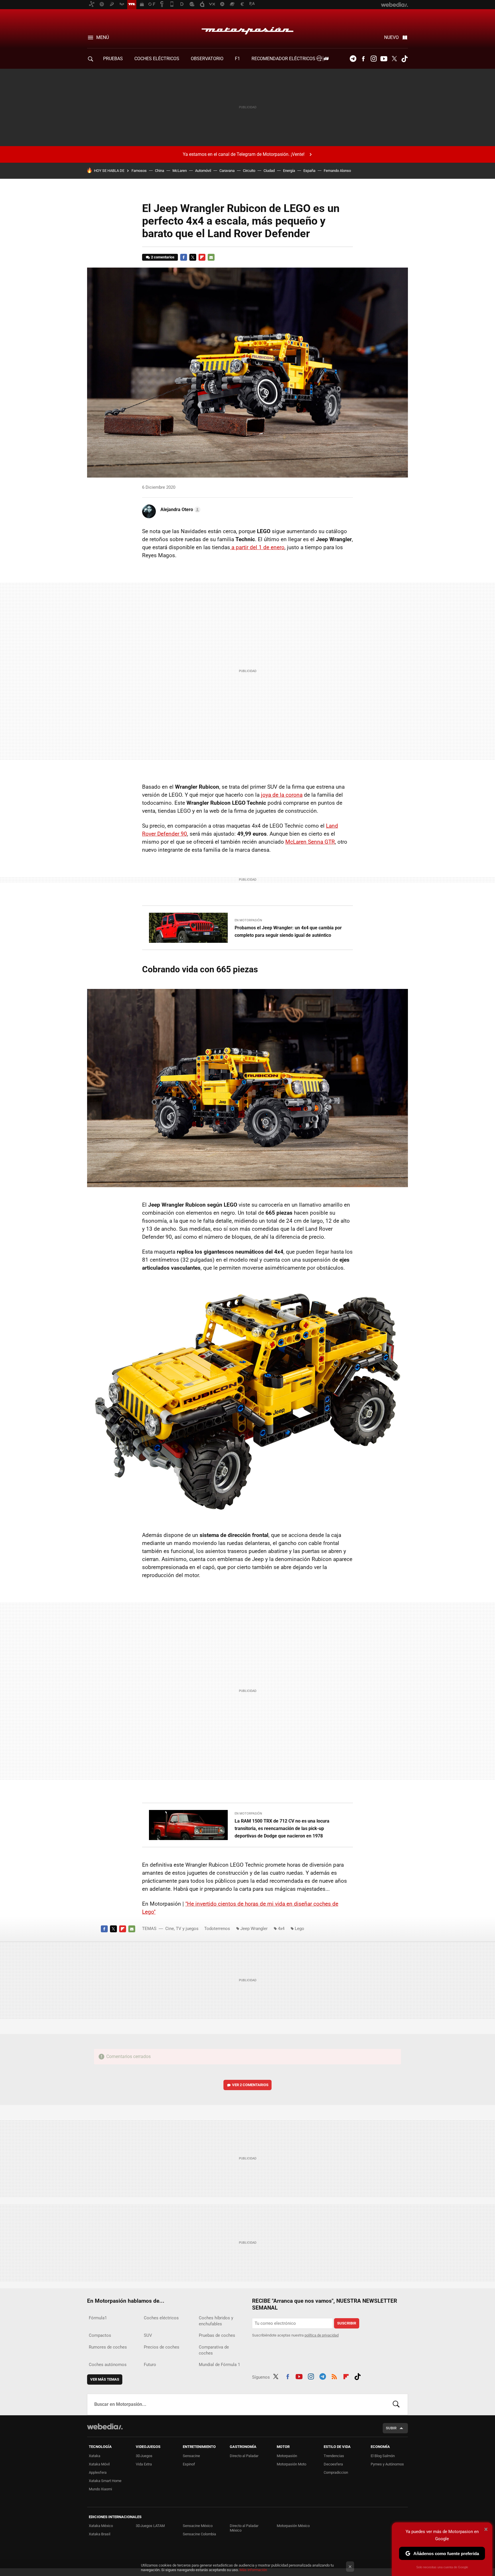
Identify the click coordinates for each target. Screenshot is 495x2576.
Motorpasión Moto (291, 2464)
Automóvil (203, 171)
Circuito (249, 171)
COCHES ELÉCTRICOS (157, 59)
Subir (391, 2428)
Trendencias (334, 2456)
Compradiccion (336, 2472)
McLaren (180, 171)
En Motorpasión (248, 920)
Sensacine (191, 2456)
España (309, 171)
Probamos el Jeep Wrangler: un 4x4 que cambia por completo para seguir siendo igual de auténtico (288, 931)
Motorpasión (247, 29)
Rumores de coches (108, 2347)
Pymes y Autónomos (387, 2464)
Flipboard (202, 257)
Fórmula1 (98, 2318)
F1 (237, 59)
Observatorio (207, 59)
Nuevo (391, 37)
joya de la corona (282, 795)
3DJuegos (144, 2456)
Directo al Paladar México (244, 2528)
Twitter (394, 59)
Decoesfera (333, 2464)
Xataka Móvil (99, 2464)
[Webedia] (105, 2426)
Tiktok (404, 59)
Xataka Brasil (100, 2534)
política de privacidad (322, 2335)
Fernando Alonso (337, 171)
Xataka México (101, 2526)
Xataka (95, 2456)
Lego (299, 1929)
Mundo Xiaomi (100, 2489)
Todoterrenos (217, 1929)
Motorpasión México (293, 2526)
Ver (250, 2085)
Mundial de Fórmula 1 (219, 2365)
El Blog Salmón (383, 2456)
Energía (289, 171)
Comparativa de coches (214, 2350)
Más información (253, 2570)
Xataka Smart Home (105, 2481)
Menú (103, 37)
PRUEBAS (113, 59)
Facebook (363, 59)
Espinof (189, 2464)
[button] (180, 510)
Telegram (353, 59)
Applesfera (98, 2472)
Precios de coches (162, 2347)
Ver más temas (105, 2379)
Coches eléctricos (161, 2318)
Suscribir (347, 2323)
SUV (148, 2335)
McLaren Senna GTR (310, 842)
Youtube (384, 59)
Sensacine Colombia (199, 2534)
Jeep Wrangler (254, 1929)
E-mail (211, 257)
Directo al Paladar (244, 2456)
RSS (334, 2376)
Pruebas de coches (217, 2335)
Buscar (396, 2404)
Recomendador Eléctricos (284, 59)
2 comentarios (163, 257)
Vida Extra (144, 2464)
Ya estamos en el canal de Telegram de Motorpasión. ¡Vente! (244, 154)
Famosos (139, 171)
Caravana (227, 171)
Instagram (374, 59)
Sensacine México (198, 2526)
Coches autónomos (108, 2365)
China (160, 171)
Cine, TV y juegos (182, 1929)
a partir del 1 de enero (257, 547)
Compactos (100, 2335)
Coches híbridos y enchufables (216, 2321)
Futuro (150, 2365)
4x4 (281, 1929)
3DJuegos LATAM (150, 2526)
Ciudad (269, 171)
